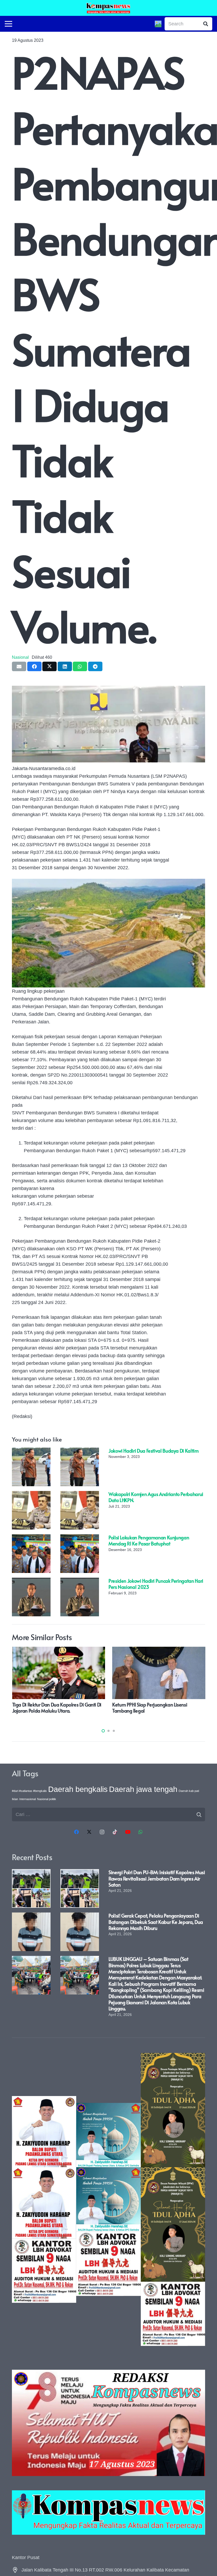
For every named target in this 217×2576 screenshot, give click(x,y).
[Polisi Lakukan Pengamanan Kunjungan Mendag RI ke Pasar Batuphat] (31, 1538)
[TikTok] (115, 1832)
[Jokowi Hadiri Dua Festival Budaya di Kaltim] (31, 1451)
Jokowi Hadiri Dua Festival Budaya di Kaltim (154, 1451)
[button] (103, 1731)
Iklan (15, 1799)
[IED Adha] (173, 2199)
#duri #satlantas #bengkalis (29, 1791)
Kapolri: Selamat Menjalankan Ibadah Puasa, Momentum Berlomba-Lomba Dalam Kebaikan (158, 1711)
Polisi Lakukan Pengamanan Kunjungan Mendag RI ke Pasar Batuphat (149, 1540)
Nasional (20, 657)
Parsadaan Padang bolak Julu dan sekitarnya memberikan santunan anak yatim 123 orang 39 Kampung (53, 1711)
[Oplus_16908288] (108, 8)
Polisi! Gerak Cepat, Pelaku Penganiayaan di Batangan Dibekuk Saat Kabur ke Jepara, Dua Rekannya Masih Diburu (156, 1922)
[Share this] (34, 666)
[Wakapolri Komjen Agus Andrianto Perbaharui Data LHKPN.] (31, 1495)
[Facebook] (76, 1832)
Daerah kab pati (189, 1791)
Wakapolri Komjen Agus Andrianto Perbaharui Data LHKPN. (156, 1497)
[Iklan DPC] (44, 2199)
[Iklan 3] (108, 2199)
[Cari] (206, 24)
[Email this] (19, 666)
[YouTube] (128, 1832)
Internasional (28, 1799)
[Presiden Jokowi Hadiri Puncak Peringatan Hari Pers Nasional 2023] (31, 1581)
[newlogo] (108, 2513)
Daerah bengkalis (78, 1789)
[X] (89, 1832)
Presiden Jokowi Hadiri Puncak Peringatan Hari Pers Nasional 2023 (156, 1584)
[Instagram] (102, 1832)
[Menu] (9, 24)
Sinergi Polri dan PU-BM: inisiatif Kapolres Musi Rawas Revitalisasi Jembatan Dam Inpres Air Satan (157, 1878)
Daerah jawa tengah (143, 1789)
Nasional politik (47, 1799)
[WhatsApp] (141, 1832)
